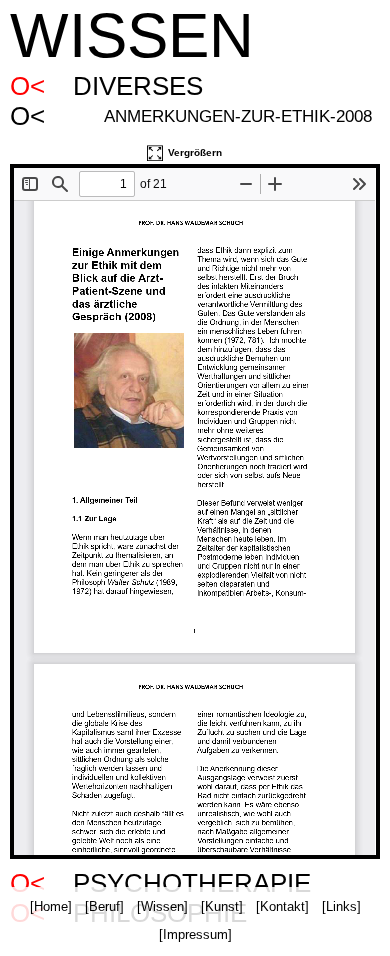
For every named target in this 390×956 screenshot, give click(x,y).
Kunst (222, 906)
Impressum (195, 934)
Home (51, 906)
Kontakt (282, 906)
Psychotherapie (192, 883)
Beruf (104, 906)
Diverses (138, 86)
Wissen (162, 906)
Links (341, 906)
